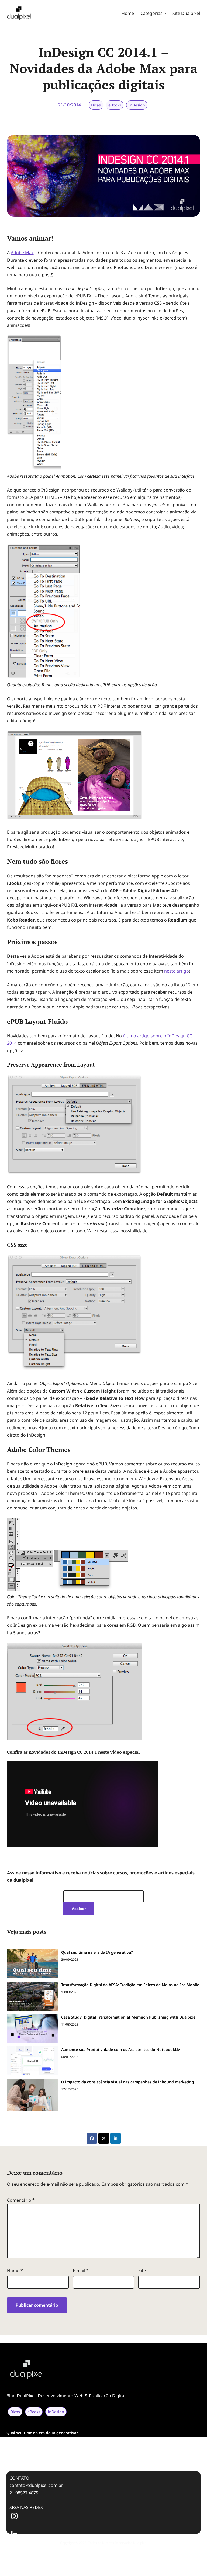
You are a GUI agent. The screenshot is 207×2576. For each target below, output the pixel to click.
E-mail (81, 2271)
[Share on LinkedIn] (115, 2138)
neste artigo (177, 971)
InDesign (137, 105)
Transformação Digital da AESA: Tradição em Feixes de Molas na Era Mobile (130, 1985)
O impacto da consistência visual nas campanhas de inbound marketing (128, 2082)
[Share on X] (104, 2138)
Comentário (21, 2200)
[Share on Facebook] (92, 2138)
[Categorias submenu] (165, 14)
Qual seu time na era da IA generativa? (97, 1952)
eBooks (115, 105)
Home (128, 13)
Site (142, 2271)
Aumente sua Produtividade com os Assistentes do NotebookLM (121, 2049)
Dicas (96, 105)
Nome (15, 2271)
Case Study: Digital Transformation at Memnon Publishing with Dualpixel (129, 2017)
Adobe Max (22, 253)
